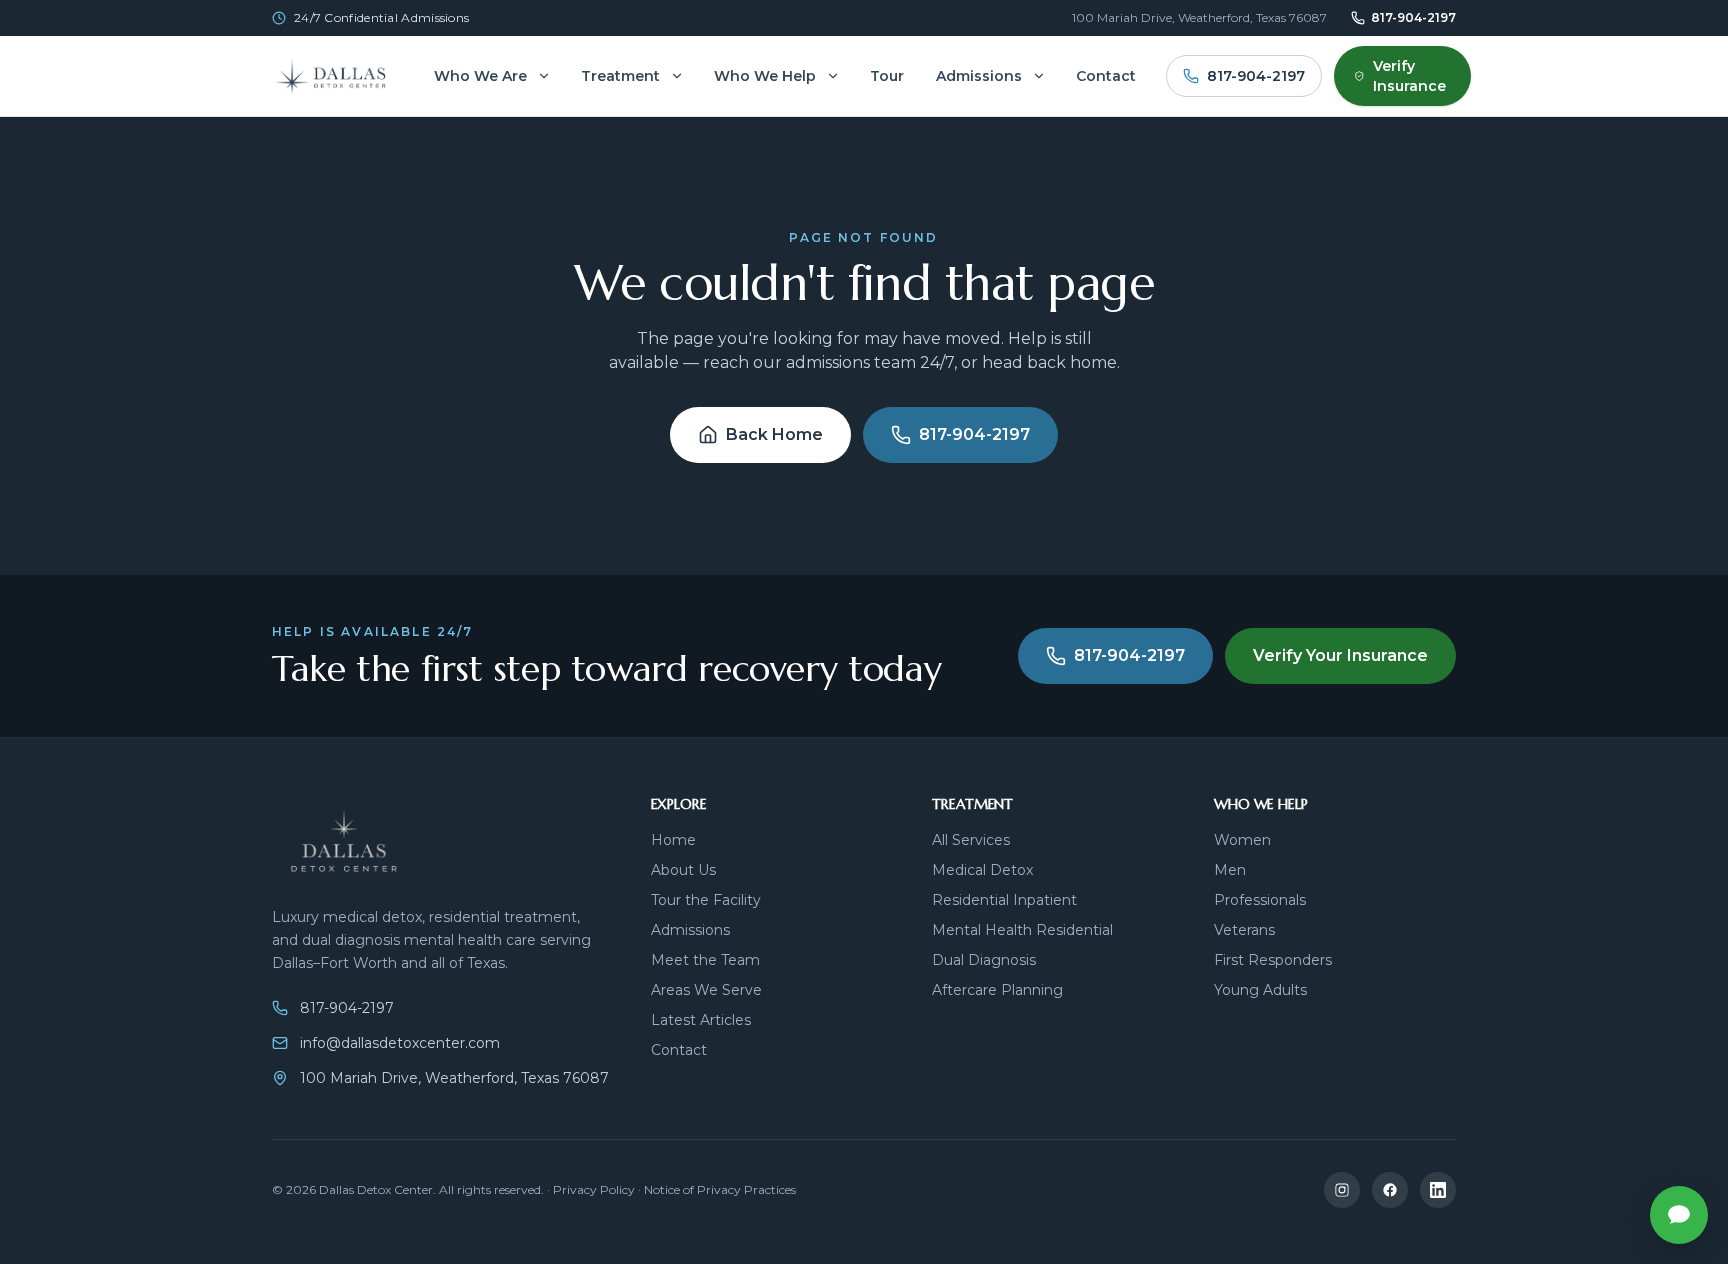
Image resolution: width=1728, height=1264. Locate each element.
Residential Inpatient (1004, 900)
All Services (971, 840)
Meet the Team (705, 960)
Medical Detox (982, 870)
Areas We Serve (706, 990)
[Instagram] (1342, 1190)
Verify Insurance (1409, 76)
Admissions (979, 76)
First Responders (1273, 960)
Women (1242, 840)
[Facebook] (1390, 1190)
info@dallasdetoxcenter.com (400, 1043)
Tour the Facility (706, 900)
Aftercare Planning (997, 990)
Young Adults (1260, 990)
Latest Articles (701, 1020)
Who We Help (765, 76)
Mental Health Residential (1022, 930)
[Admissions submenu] (1039, 76)
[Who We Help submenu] (833, 76)
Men (1230, 870)
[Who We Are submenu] (544, 76)
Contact (1106, 76)
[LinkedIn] (1438, 1190)
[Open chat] (1679, 1215)
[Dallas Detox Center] (338, 76)
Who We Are (480, 76)
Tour (887, 76)
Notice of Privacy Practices (720, 1189)
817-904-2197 (1413, 17)
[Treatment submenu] (677, 76)
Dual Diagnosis (984, 960)
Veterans (1244, 930)
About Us (683, 870)
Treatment (620, 76)
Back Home (774, 434)
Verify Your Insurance (1340, 655)
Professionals (1260, 900)
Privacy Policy (594, 1189)
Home (673, 840)
